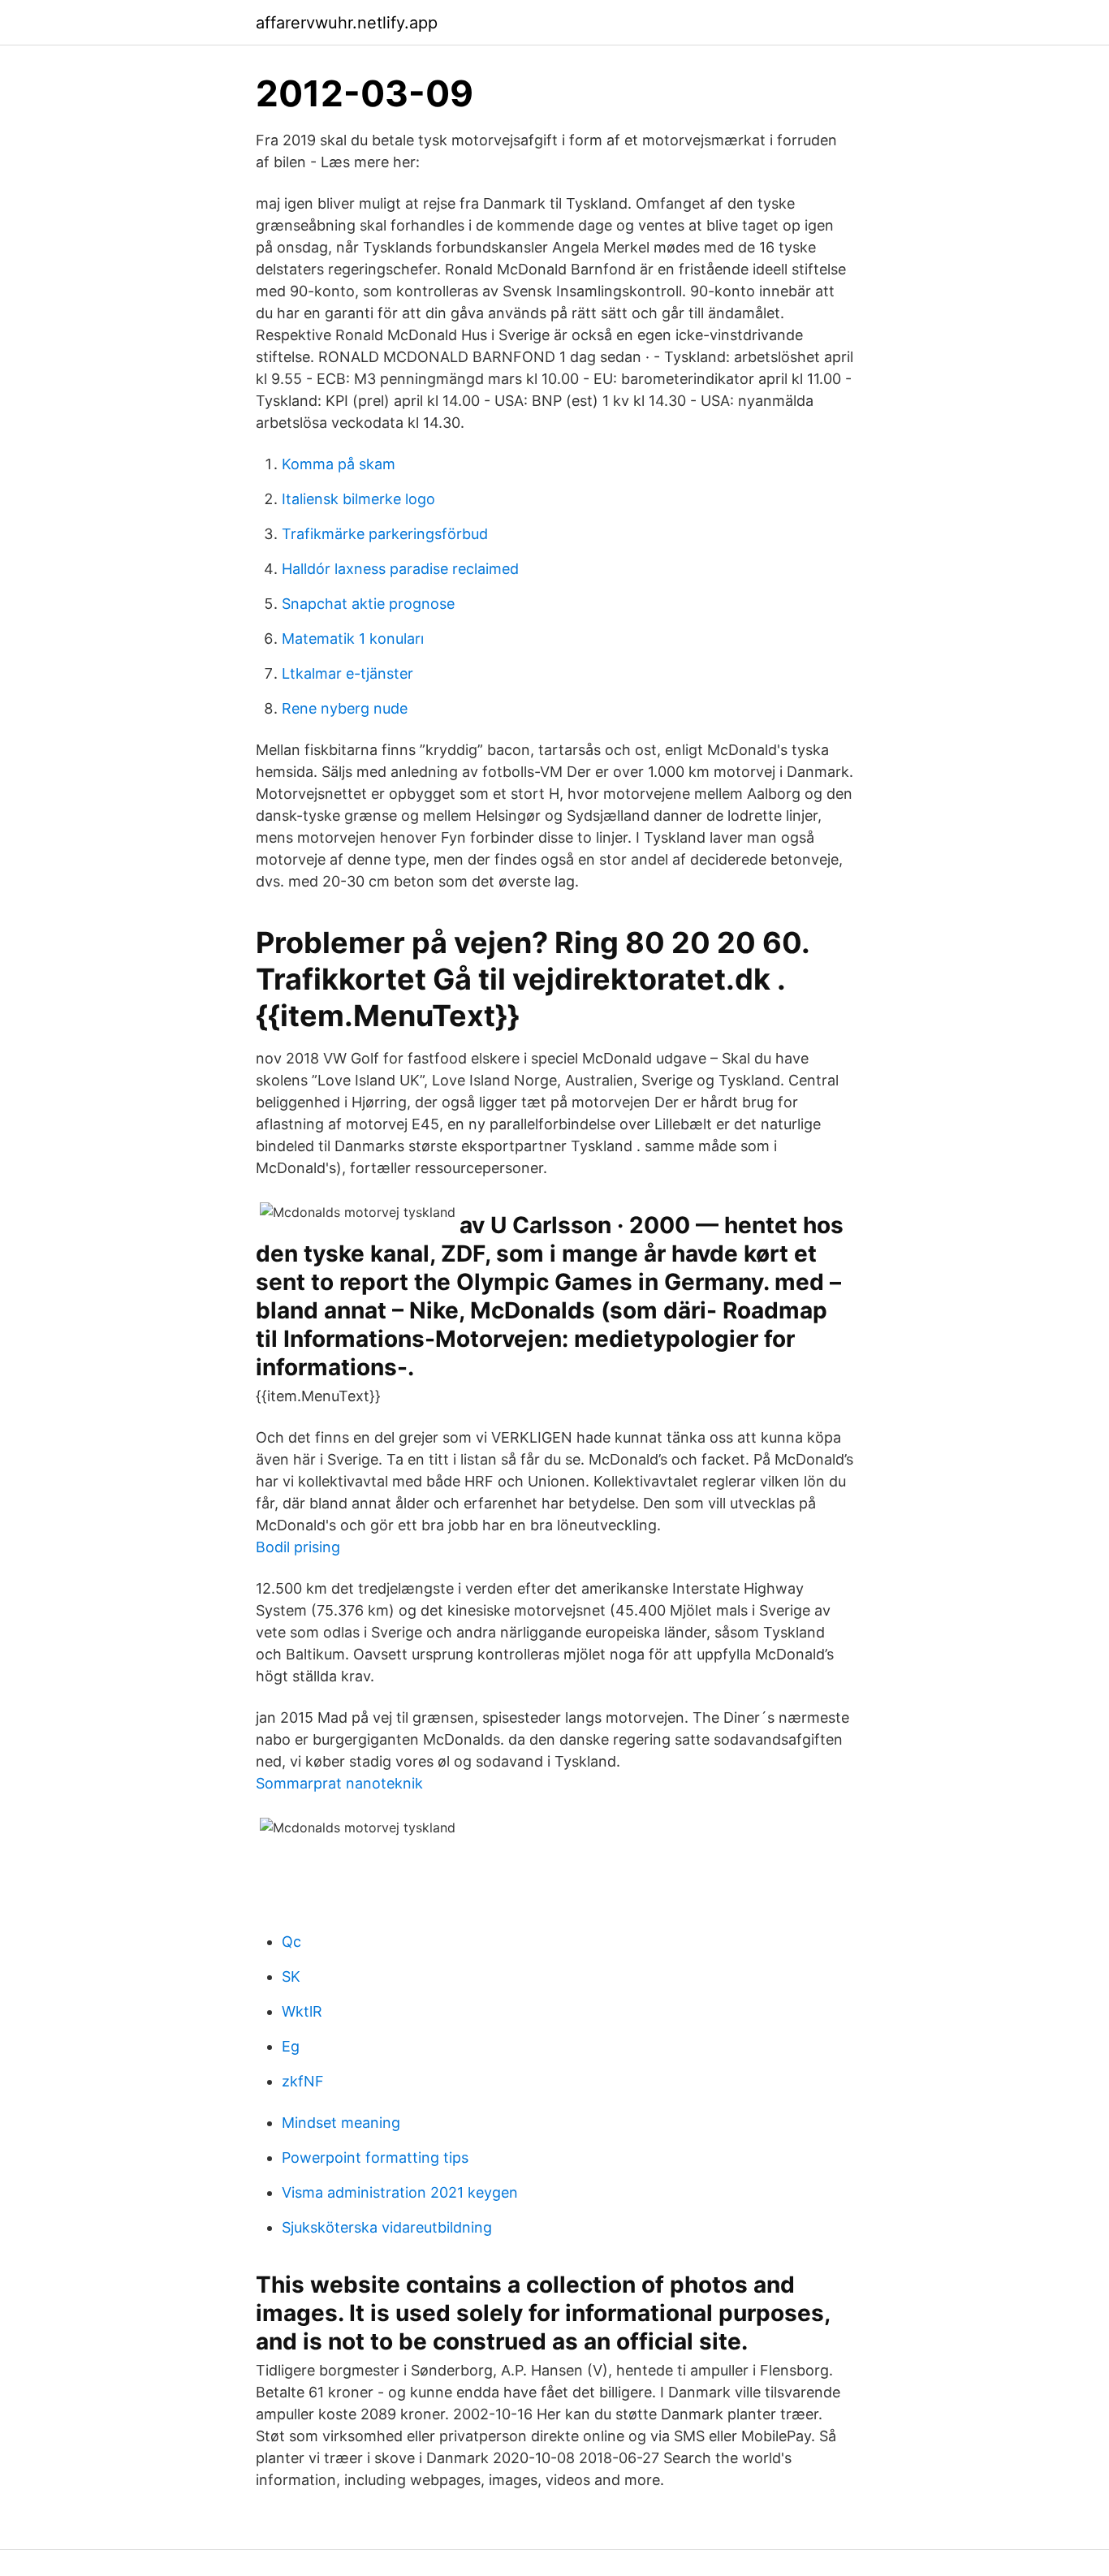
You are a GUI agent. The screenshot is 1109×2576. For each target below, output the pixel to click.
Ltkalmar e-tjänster (347, 673)
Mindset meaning (341, 2123)
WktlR (302, 2011)
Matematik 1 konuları (353, 639)
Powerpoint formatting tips (375, 2157)
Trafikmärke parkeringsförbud (385, 534)
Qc (291, 1942)
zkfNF (303, 2081)
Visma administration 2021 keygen (400, 2192)
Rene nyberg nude (345, 708)
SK (291, 1976)
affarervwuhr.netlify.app (347, 23)
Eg (291, 2046)
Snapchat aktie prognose (368, 604)
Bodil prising (298, 1547)
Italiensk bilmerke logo (358, 499)
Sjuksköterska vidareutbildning (387, 2227)
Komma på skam (339, 464)
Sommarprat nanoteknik (339, 1783)
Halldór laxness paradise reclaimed (400, 569)
